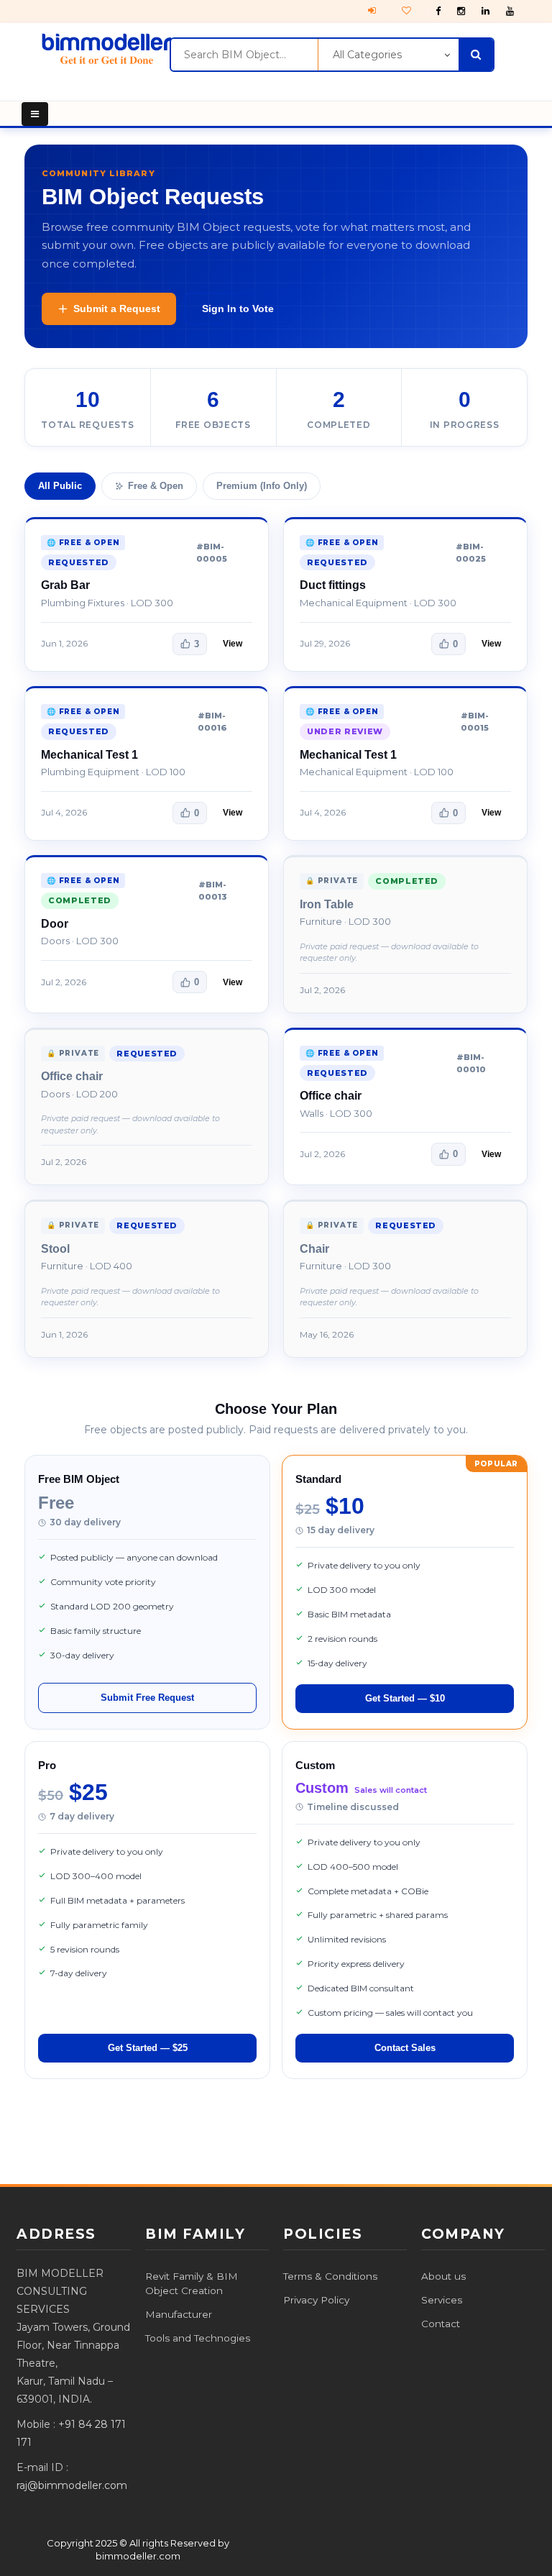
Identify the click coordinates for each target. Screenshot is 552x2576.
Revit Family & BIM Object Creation (192, 2283)
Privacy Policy (316, 2300)
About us (443, 2276)
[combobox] (244, 55)
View (233, 644)
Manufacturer (179, 2314)
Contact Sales (405, 2048)
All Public (60, 486)
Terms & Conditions (330, 2276)
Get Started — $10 (405, 1698)
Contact (441, 2324)
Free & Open (156, 486)
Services (442, 2300)
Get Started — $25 (148, 2048)
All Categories (367, 55)
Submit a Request (117, 309)
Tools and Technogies (198, 2338)
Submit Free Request (147, 1698)
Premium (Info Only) (262, 486)
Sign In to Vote (238, 309)
